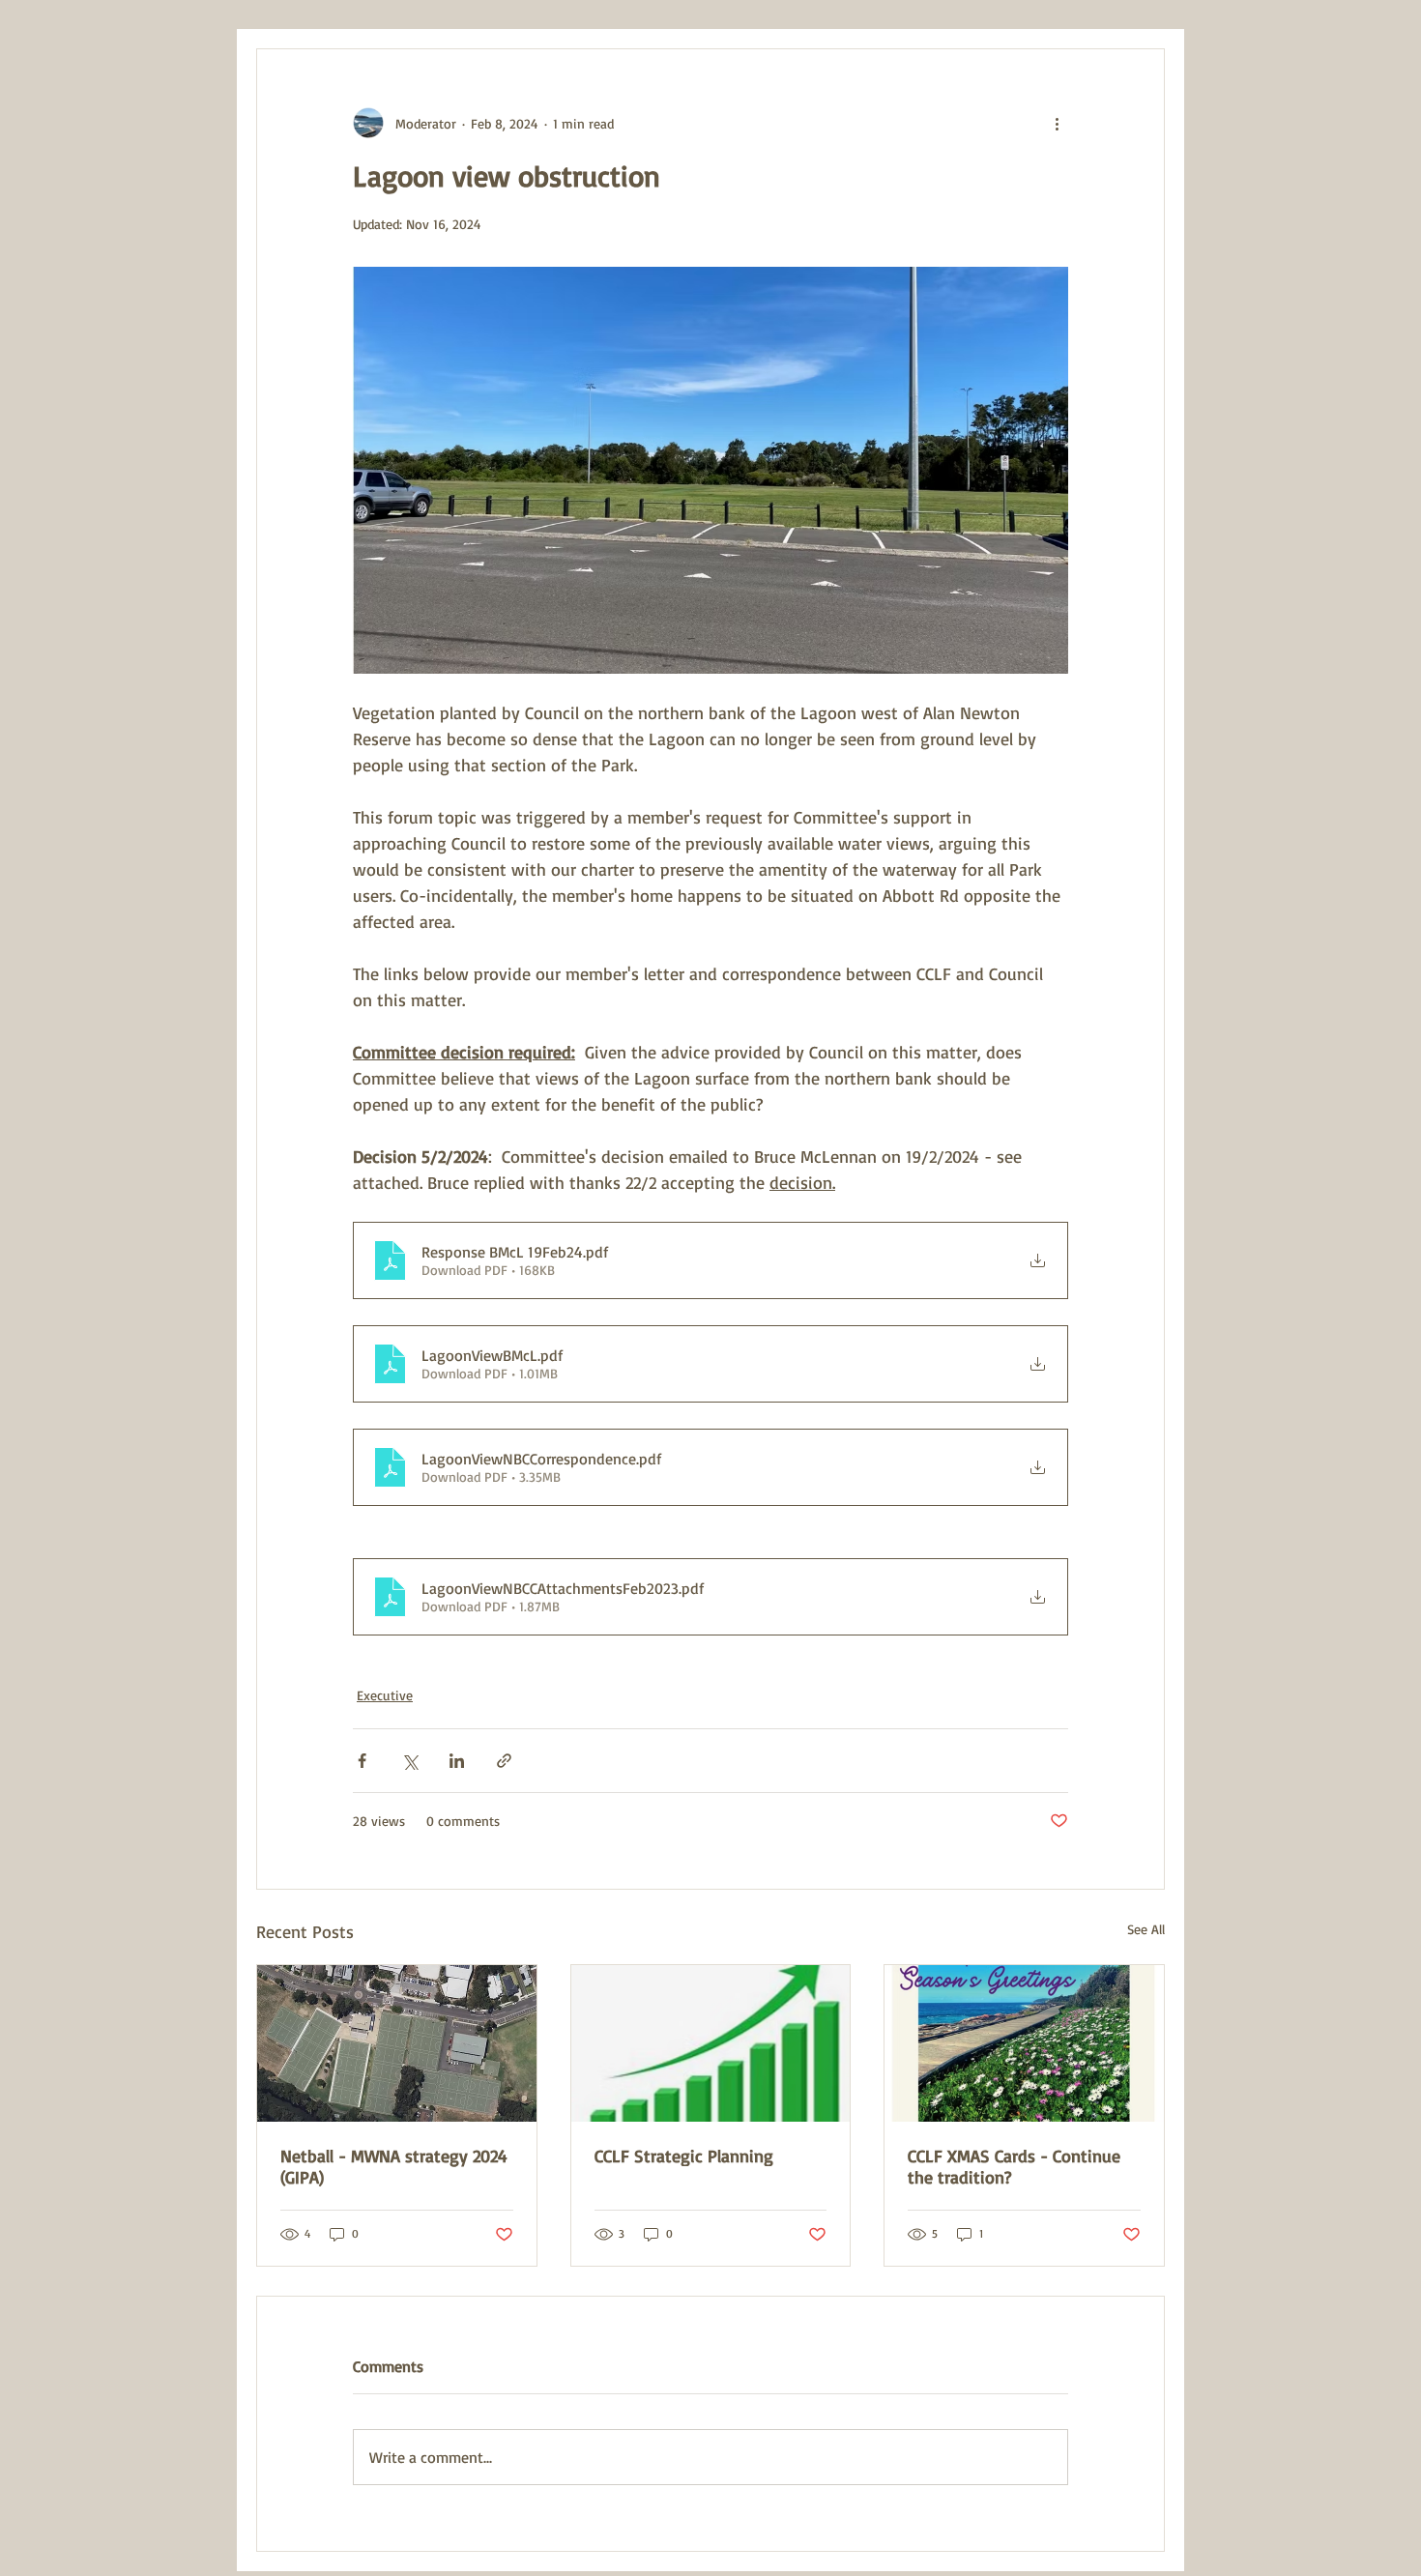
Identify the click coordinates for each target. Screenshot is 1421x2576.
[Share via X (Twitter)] (409, 1761)
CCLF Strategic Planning (684, 2156)
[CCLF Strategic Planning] (711, 2043)
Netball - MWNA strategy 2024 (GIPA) (394, 2166)
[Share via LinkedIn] (457, 1761)
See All (1146, 1929)
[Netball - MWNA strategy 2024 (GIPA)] (397, 2043)
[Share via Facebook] (362, 1761)
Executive (385, 1695)
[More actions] (1057, 123)
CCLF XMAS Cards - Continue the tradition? (1014, 2166)
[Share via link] (504, 1761)
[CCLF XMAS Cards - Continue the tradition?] (1024, 2043)
